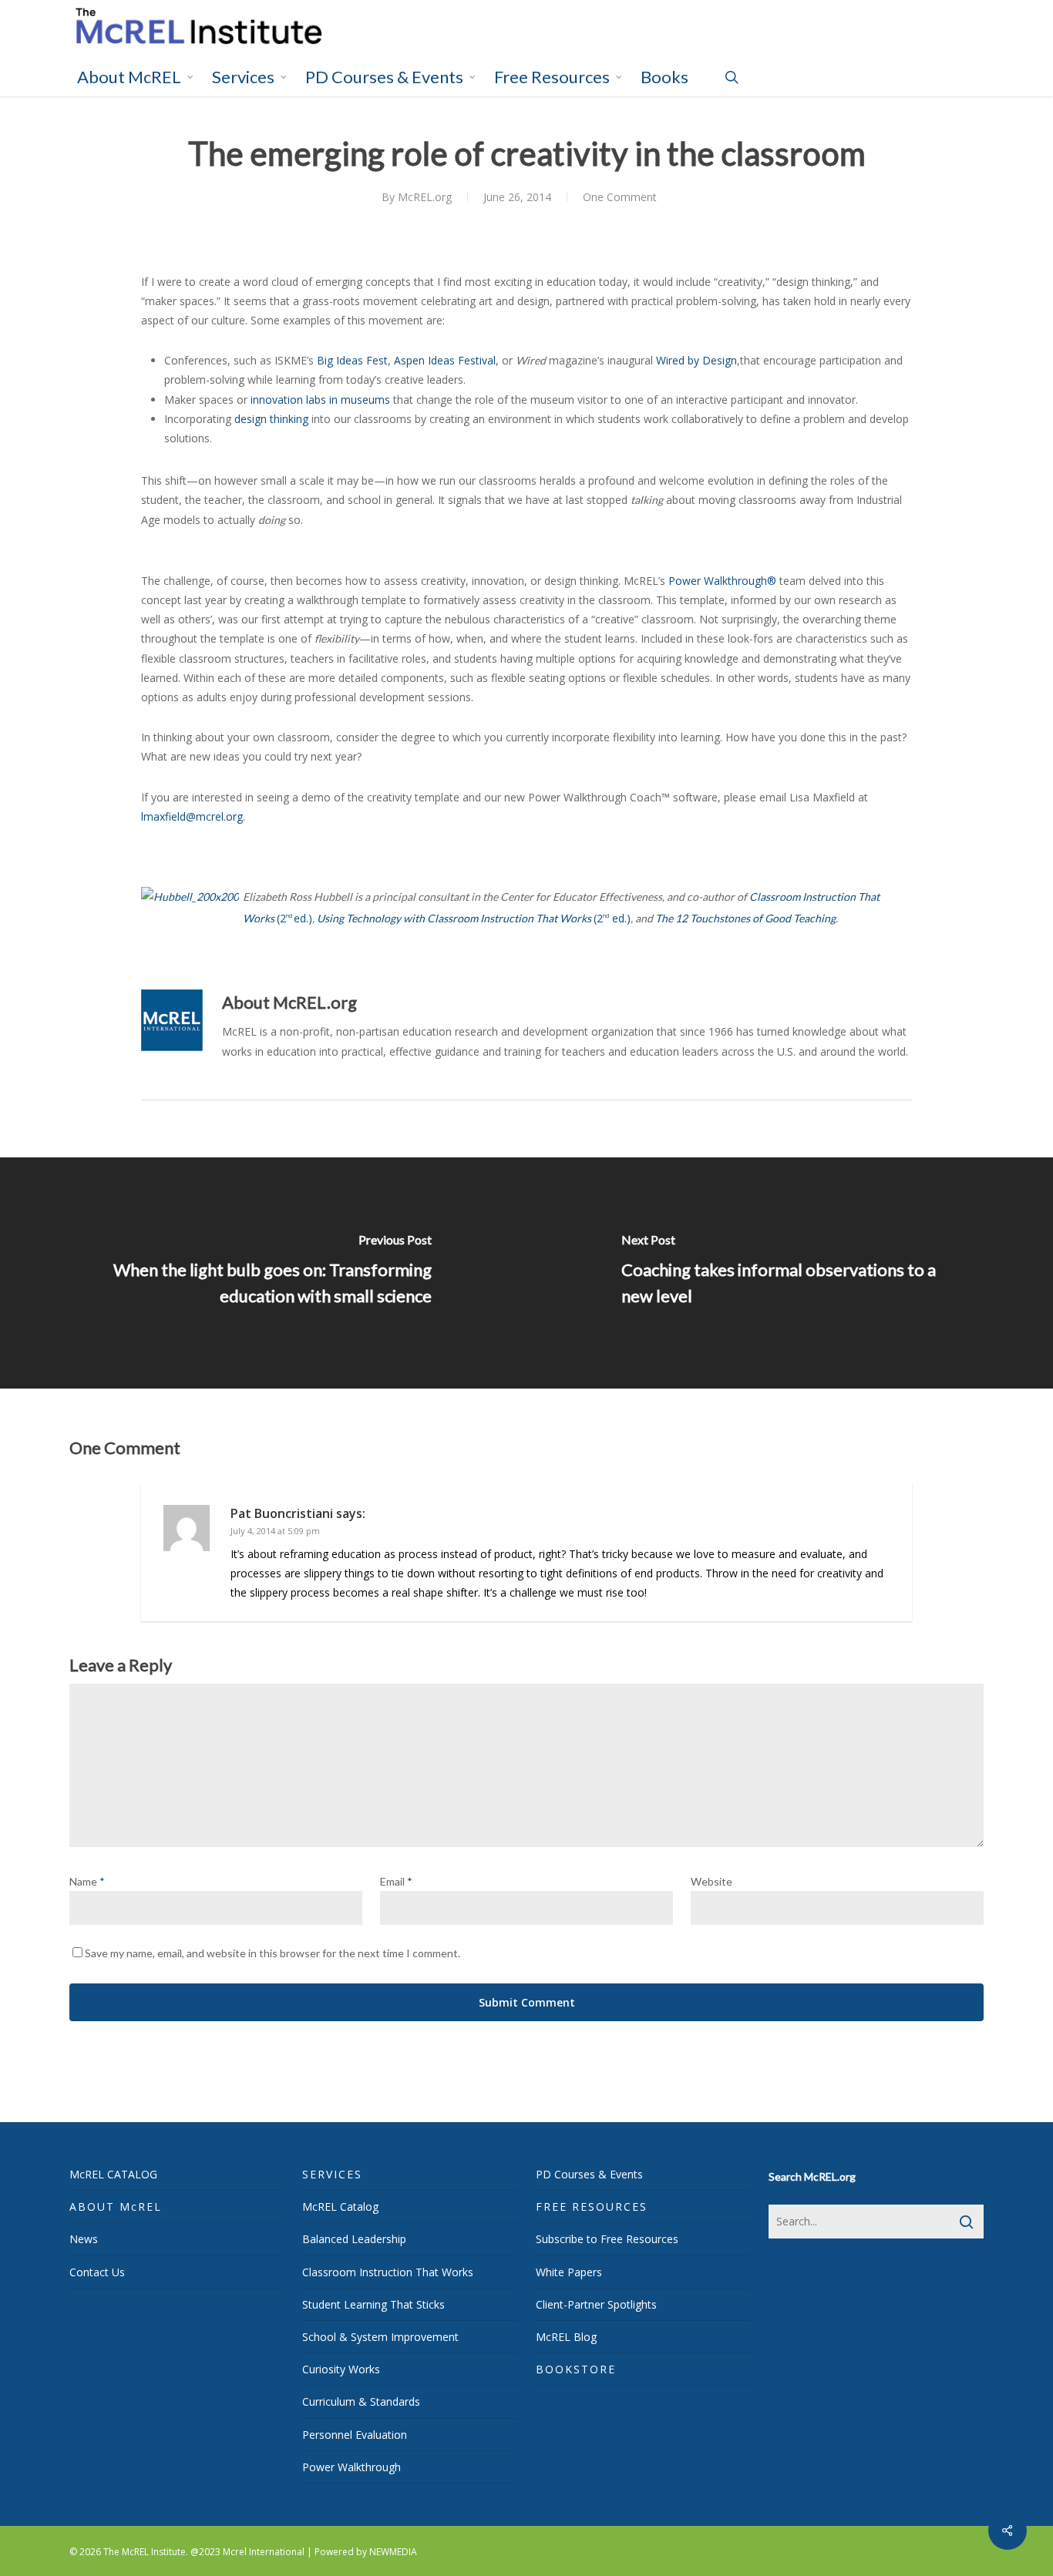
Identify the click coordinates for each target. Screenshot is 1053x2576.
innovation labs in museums (320, 400)
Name (87, 1881)
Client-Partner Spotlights (596, 2304)
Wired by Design (696, 360)
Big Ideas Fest (352, 360)
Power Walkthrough (352, 2467)
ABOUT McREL (116, 2207)
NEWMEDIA (393, 2552)
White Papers (569, 2272)
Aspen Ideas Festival (445, 360)
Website (712, 1881)
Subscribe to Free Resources (607, 2239)
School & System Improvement (380, 2337)
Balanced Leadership (354, 2239)
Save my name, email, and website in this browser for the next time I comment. (273, 1953)
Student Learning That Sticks (373, 2304)
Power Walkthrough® (722, 581)
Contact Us (97, 2272)
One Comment (620, 197)
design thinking (271, 419)
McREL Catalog (340, 2207)
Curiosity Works (341, 2369)
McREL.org (425, 197)
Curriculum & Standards (361, 2401)
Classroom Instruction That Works (388, 2272)
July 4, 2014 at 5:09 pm (275, 1531)
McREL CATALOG (113, 2174)
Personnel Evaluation (355, 2435)
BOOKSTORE (576, 2369)
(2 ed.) (474, 918)
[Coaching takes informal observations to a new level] (790, 1273)
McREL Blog (566, 2337)
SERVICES (332, 2174)
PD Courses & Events (589, 2174)
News (84, 2239)
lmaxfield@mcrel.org (192, 816)
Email (396, 1881)
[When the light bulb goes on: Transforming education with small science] (263, 1273)
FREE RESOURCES (592, 2207)
